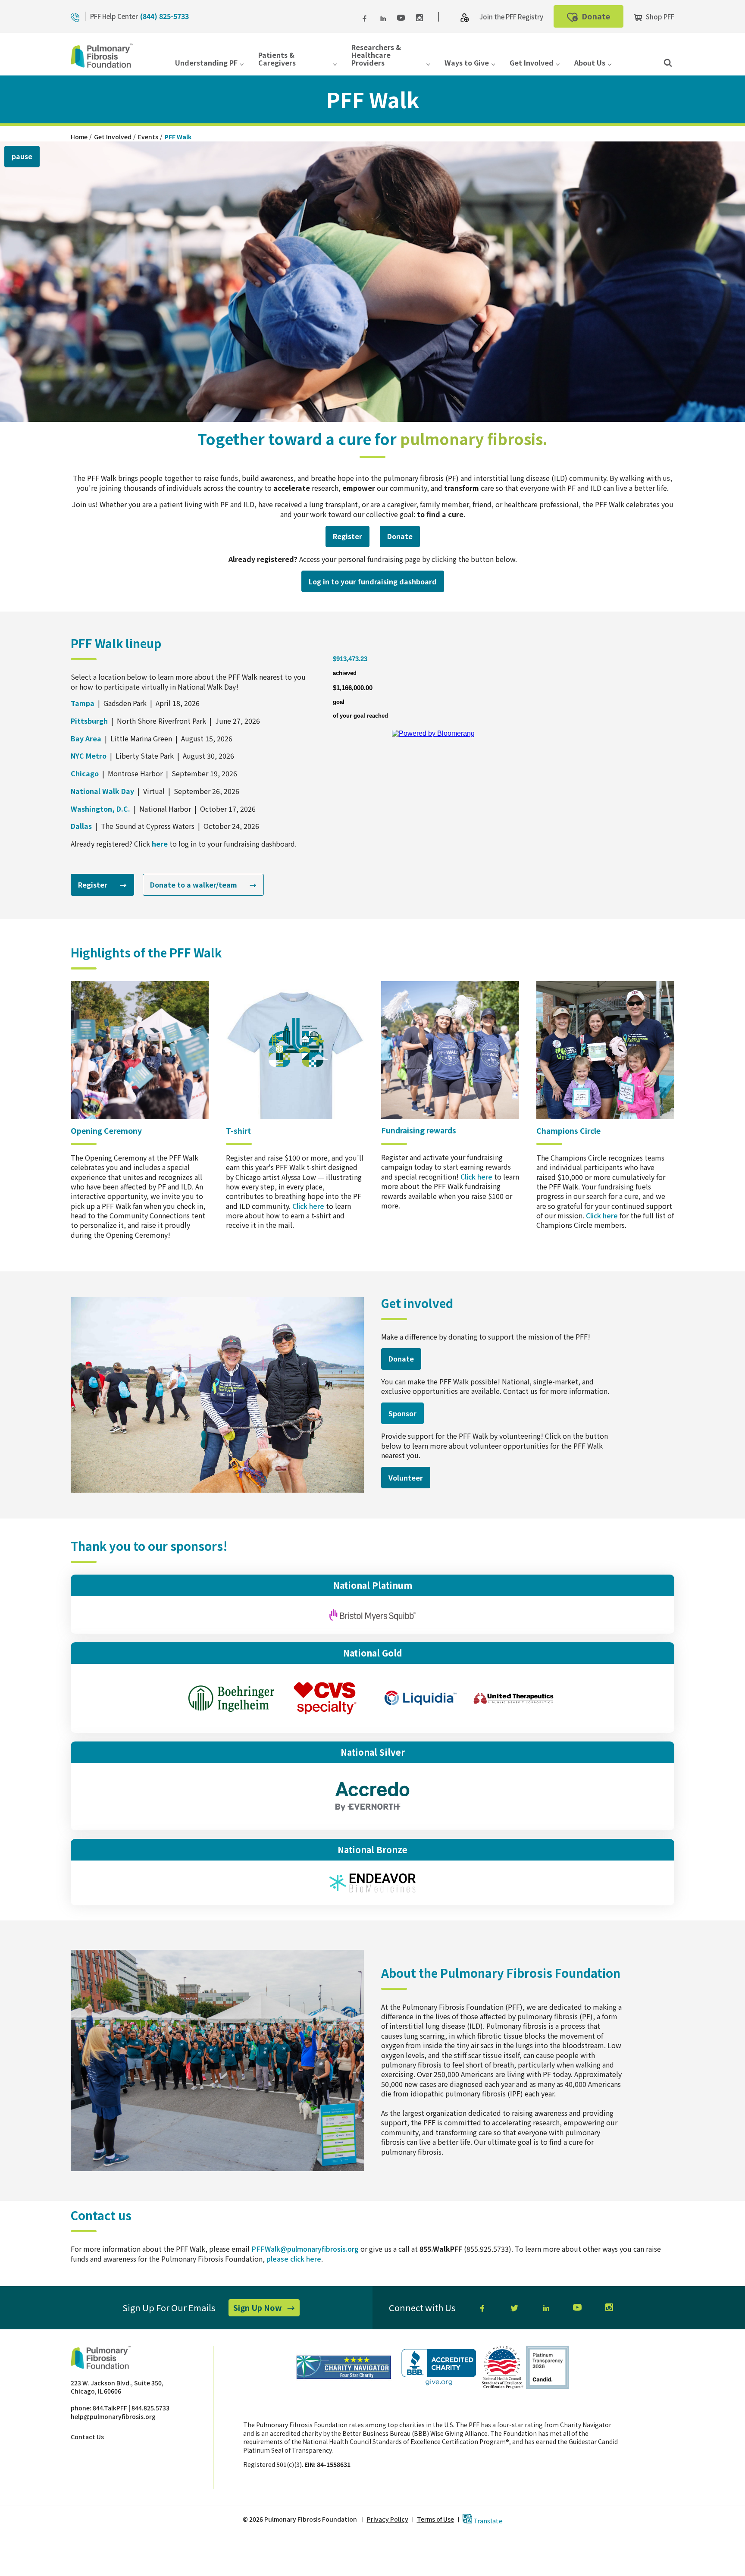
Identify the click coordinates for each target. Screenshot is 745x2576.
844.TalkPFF (110, 2408)
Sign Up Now (266, 2309)
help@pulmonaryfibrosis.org (113, 2416)
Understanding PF (206, 63)
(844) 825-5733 (164, 16)
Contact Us (87, 2437)
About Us (590, 63)
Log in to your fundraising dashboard (376, 584)
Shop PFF (659, 17)
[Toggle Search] (668, 62)
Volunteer (409, 1480)
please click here (294, 2259)
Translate (487, 2520)
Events (148, 137)
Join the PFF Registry (511, 17)
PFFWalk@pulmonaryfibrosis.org (305, 2249)
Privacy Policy (388, 2519)
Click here (308, 1206)
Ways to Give (467, 63)
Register (351, 539)
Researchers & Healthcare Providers (376, 56)
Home (79, 137)
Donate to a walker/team (203, 887)
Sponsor (402, 1413)
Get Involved (532, 63)
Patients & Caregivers (277, 59)
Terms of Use (435, 2519)
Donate (602, 19)
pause (22, 156)
